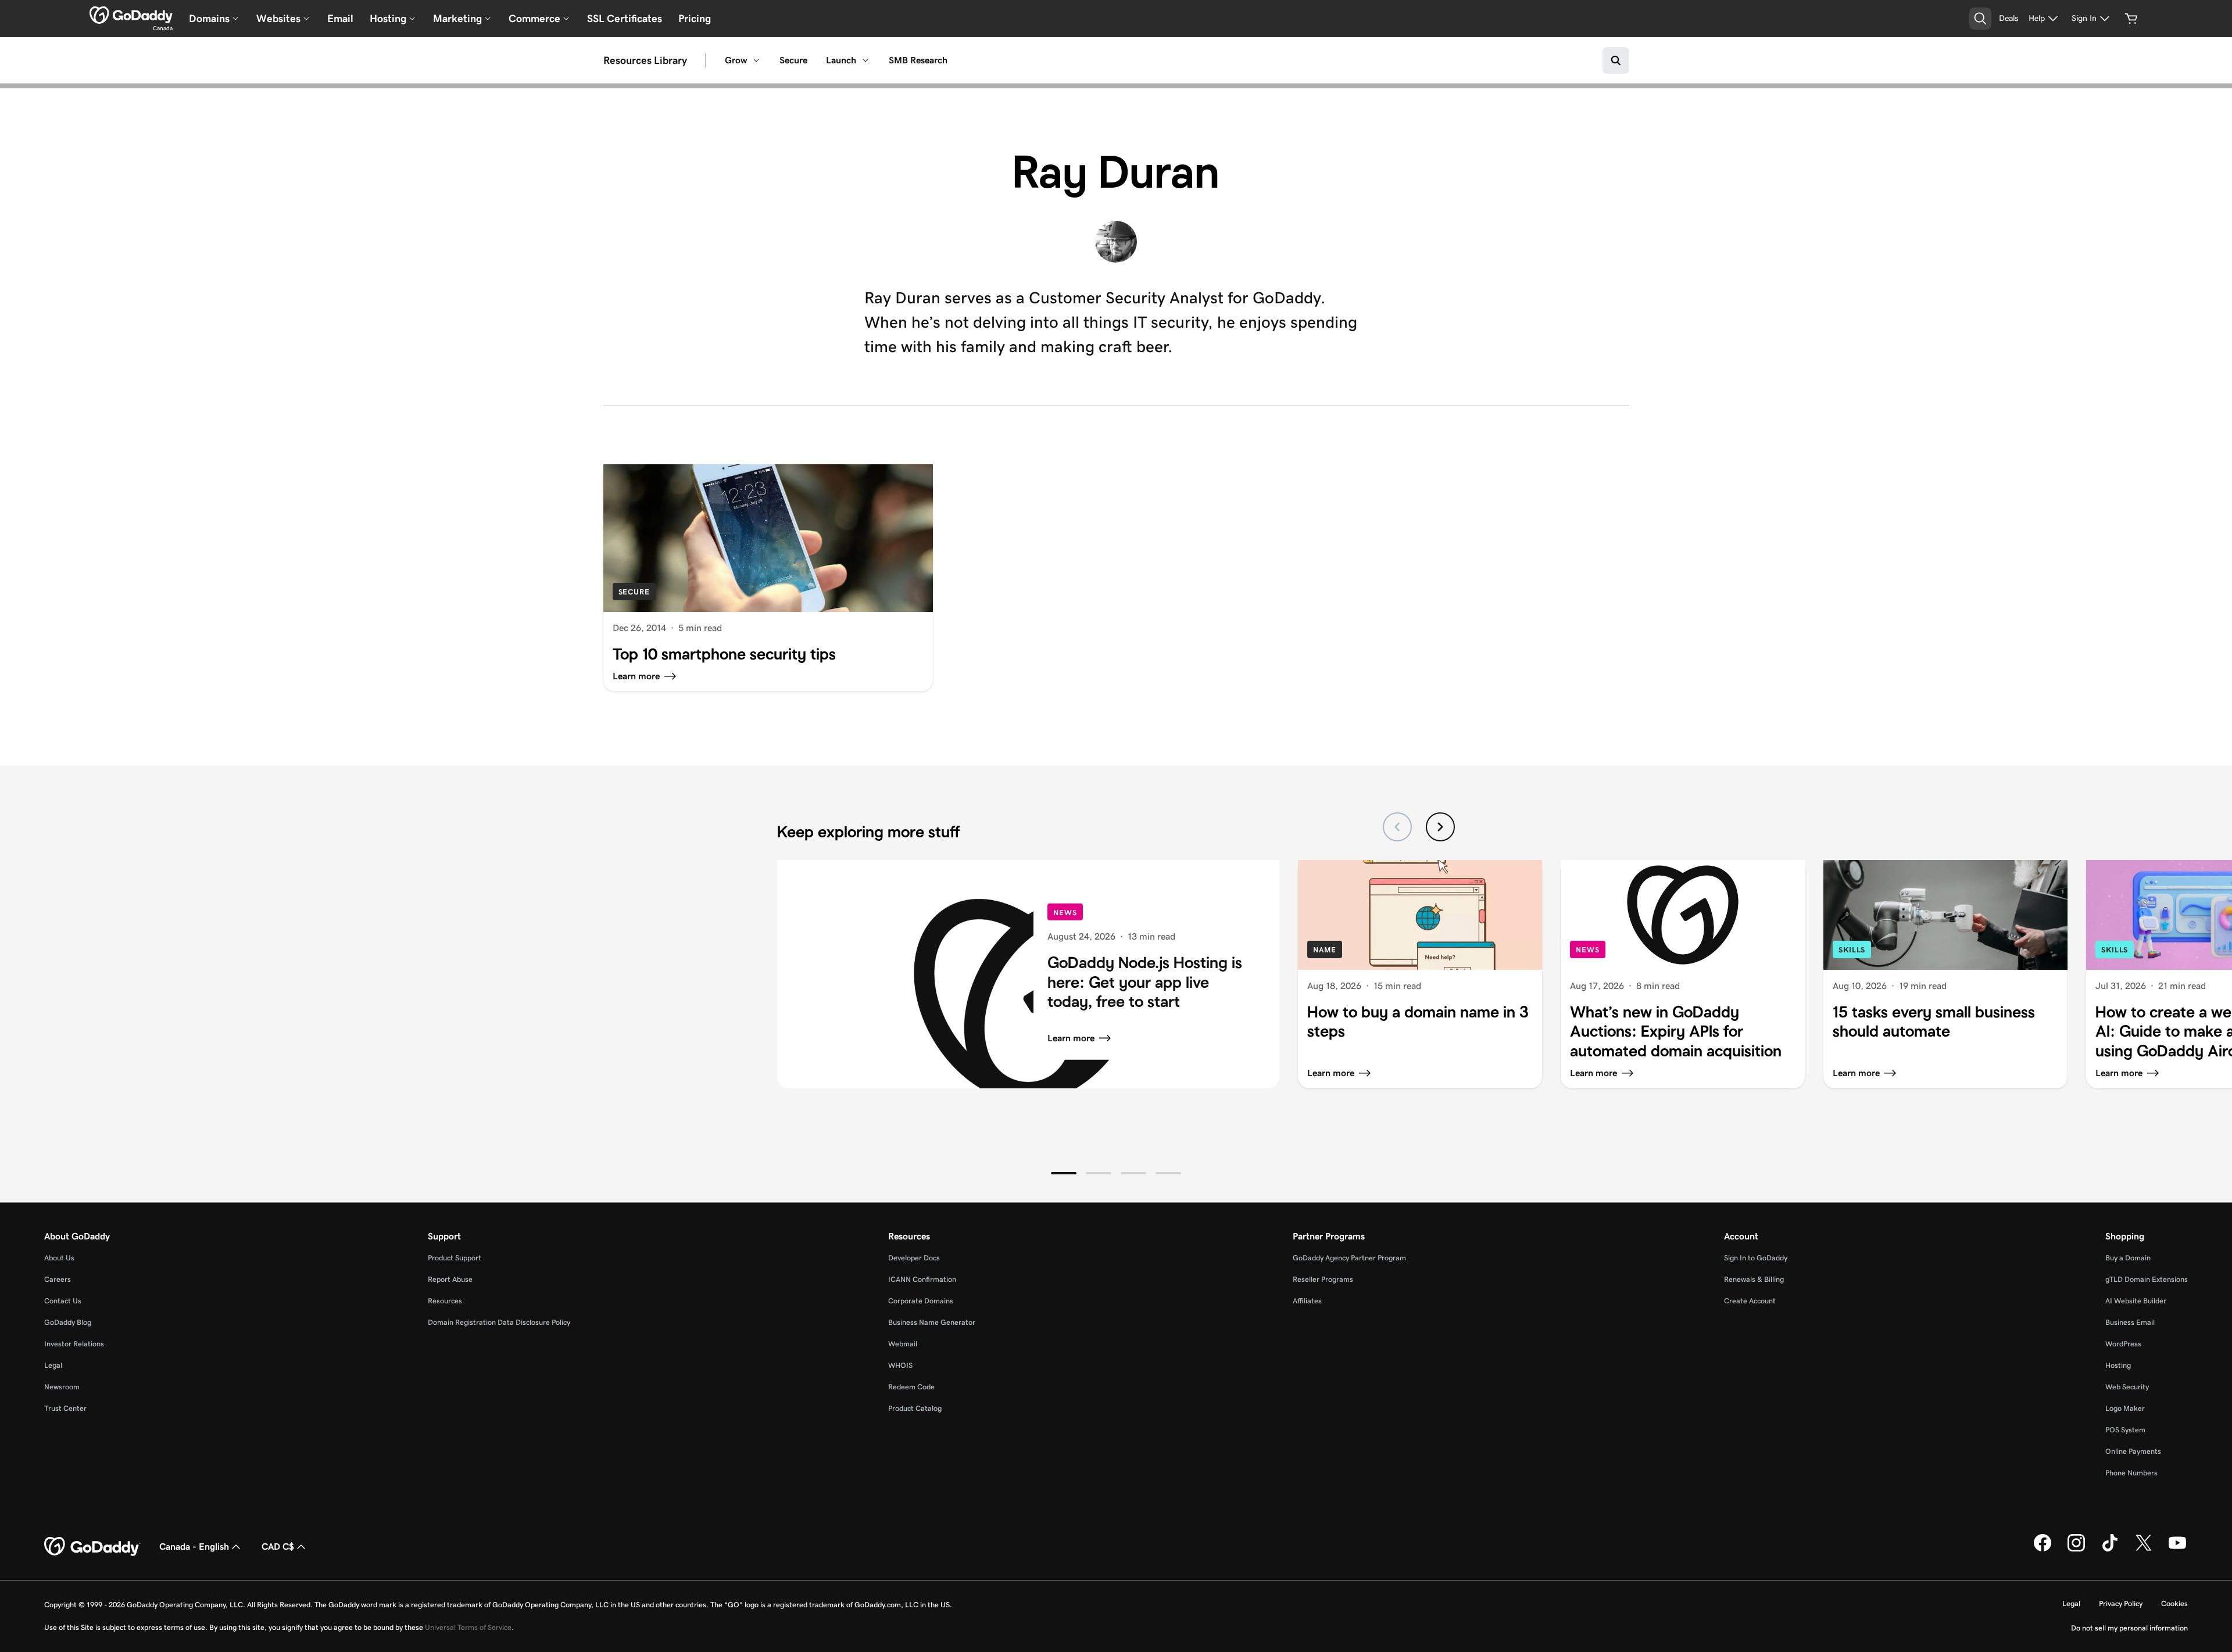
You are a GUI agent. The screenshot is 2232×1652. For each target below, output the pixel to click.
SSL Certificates (625, 19)
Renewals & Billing (1754, 1279)
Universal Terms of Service (468, 1627)
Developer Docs (914, 1258)
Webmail (903, 1344)
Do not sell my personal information (2129, 1628)
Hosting (2118, 1365)
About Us (59, 1258)
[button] (1064, 1173)
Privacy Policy (2121, 1603)
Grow (736, 60)
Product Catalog (915, 1408)
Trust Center (65, 1408)
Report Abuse (450, 1279)
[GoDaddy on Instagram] (2076, 1549)
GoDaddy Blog (68, 1322)
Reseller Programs (1323, 1279)
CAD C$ (278, 1547)
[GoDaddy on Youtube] (2177, 1549)
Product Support (455, 1258)
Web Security (2127, 1387)
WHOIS (900, 1365)
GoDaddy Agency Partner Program (1349, 1258)
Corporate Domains (921, 1301)
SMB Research (918, 60)
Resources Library (645, 60)
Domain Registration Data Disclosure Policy (499, 1322)
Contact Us (63, 1301)
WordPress (2123, 1344)
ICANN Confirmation (922, 1279)
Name (1325, 950)
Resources (445, 1301)
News (1065, 912)
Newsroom (62, 1387)
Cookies (2174, 1603)
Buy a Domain (2128, 1258)
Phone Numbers (2131, 1473)
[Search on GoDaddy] (1616, 60)
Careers (58, 1279)
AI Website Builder (2136, 1301)
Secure (793, 60)
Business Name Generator (932, 1322)
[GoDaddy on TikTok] (2110, 1549)
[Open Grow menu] (756, 60)
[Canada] (131, 15)
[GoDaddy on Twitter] (2144, 1549)
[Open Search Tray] (1980, 19)
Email (340, 19)
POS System (2125, 1430)
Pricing (695, 19)
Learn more (1071, 1038)
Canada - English (194, 1547)
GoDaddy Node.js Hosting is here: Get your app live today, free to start (1145, 982)
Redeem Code (911, 1387)
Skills (1852, 950)
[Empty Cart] (2131, 19)
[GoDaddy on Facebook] (2043, 1549)
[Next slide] (1440, 827)
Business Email (2130, 1322)
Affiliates (1307, 1301)
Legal (53, 1365)
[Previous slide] (1397, 827)
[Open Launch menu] (865, 60)
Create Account (1750, 1301)
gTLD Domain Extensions (2147, 1279)
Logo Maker (2125, 1408)
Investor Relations (74, 1344)
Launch (841, 60)
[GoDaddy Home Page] (92, 1547)
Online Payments (2133, 1451)
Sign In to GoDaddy (1756, 1258)
